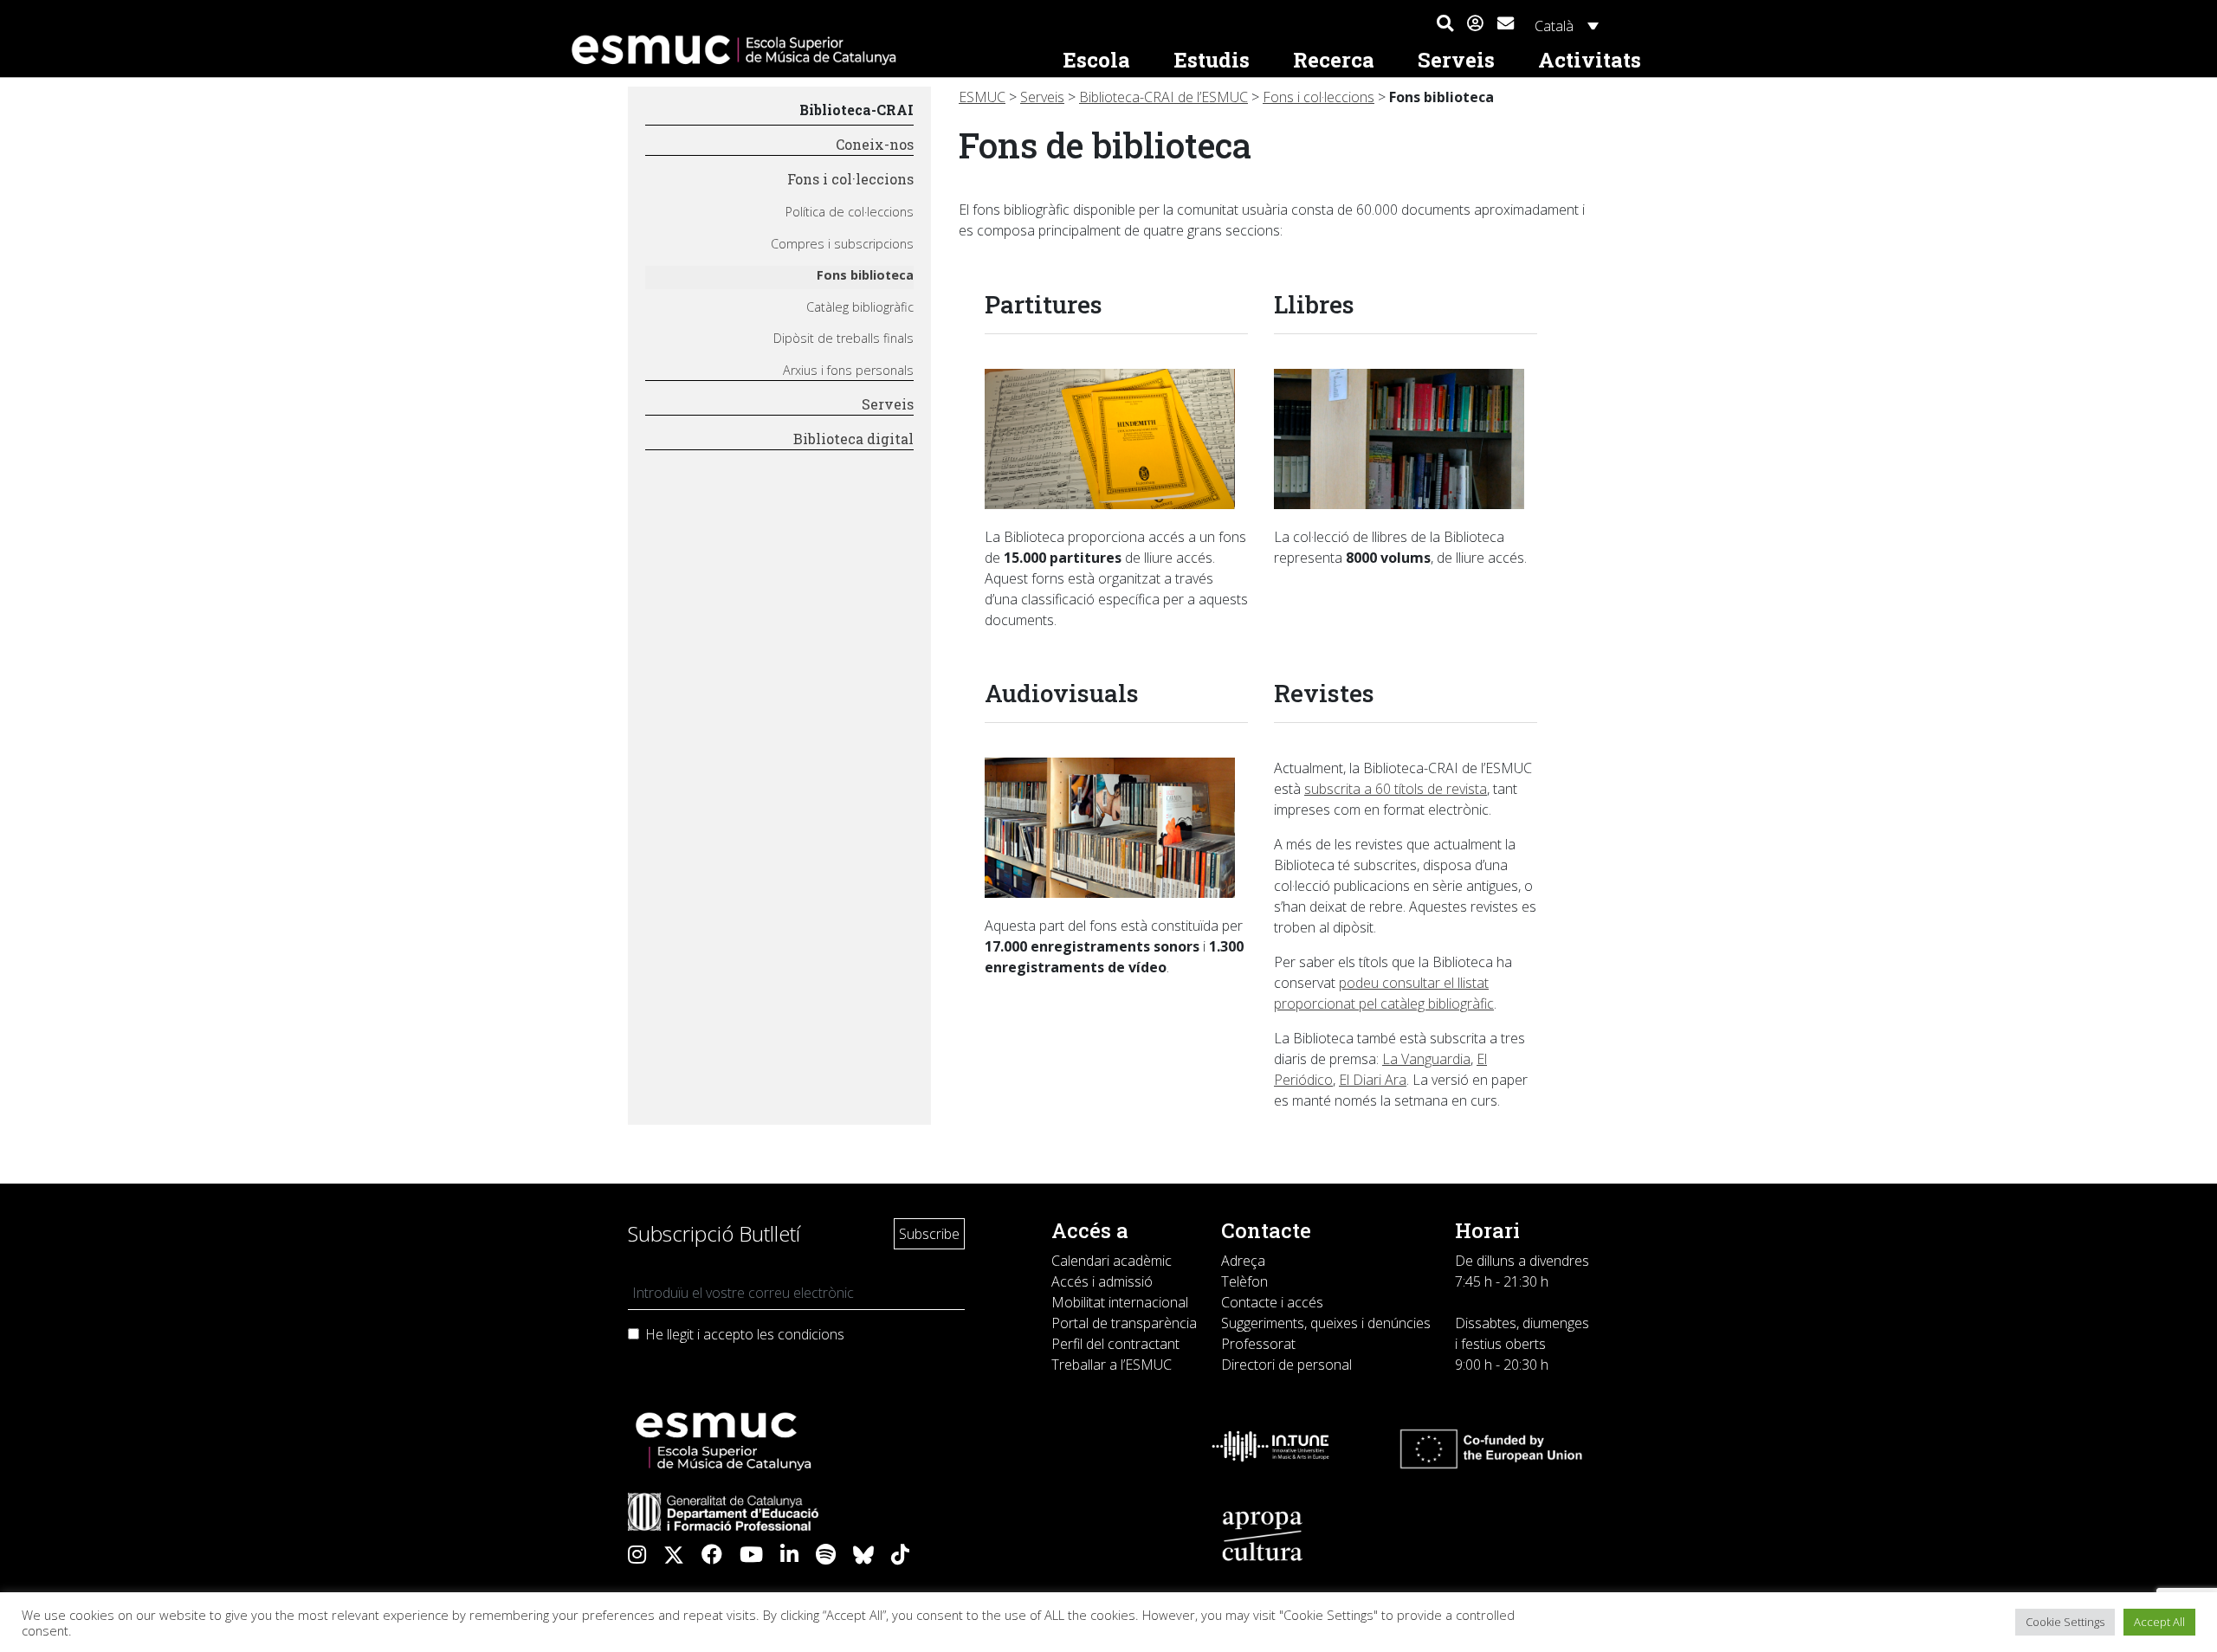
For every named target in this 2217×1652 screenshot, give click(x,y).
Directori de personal (1286, 1365)
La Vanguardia (1426, 1059)
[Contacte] (1506, 21)
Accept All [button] (2159, 1622)
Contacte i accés (1272, 1302)
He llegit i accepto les (745, 1334)
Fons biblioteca (865, 275)
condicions (811, 1334)
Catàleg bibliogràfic (860, 307)
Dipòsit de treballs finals (843, 338)
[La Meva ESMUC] (1475, 24)
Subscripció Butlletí (714, 1233)
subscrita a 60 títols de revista (1396, 789)
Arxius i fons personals (848, 370)
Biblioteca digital (853, 439)
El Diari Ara (1373, 1080)
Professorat (1258, 1344)
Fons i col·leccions (850, 179)
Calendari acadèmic (1112, 1261)
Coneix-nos (875, 144)
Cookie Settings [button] (2065, 1622)
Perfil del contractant (1115, 1344)
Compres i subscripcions (842, 244)
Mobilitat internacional (1120, 1302)
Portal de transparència (1124, 1323)
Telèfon (1244, 1281)
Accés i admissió (1102, 1281)
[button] (1445, 24)
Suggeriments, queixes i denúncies (1326, 1323)
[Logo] (802, 50)
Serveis (888, 404)
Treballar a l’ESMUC (1112, 1365)
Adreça (1243, 1261)
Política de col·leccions (850, 212)
